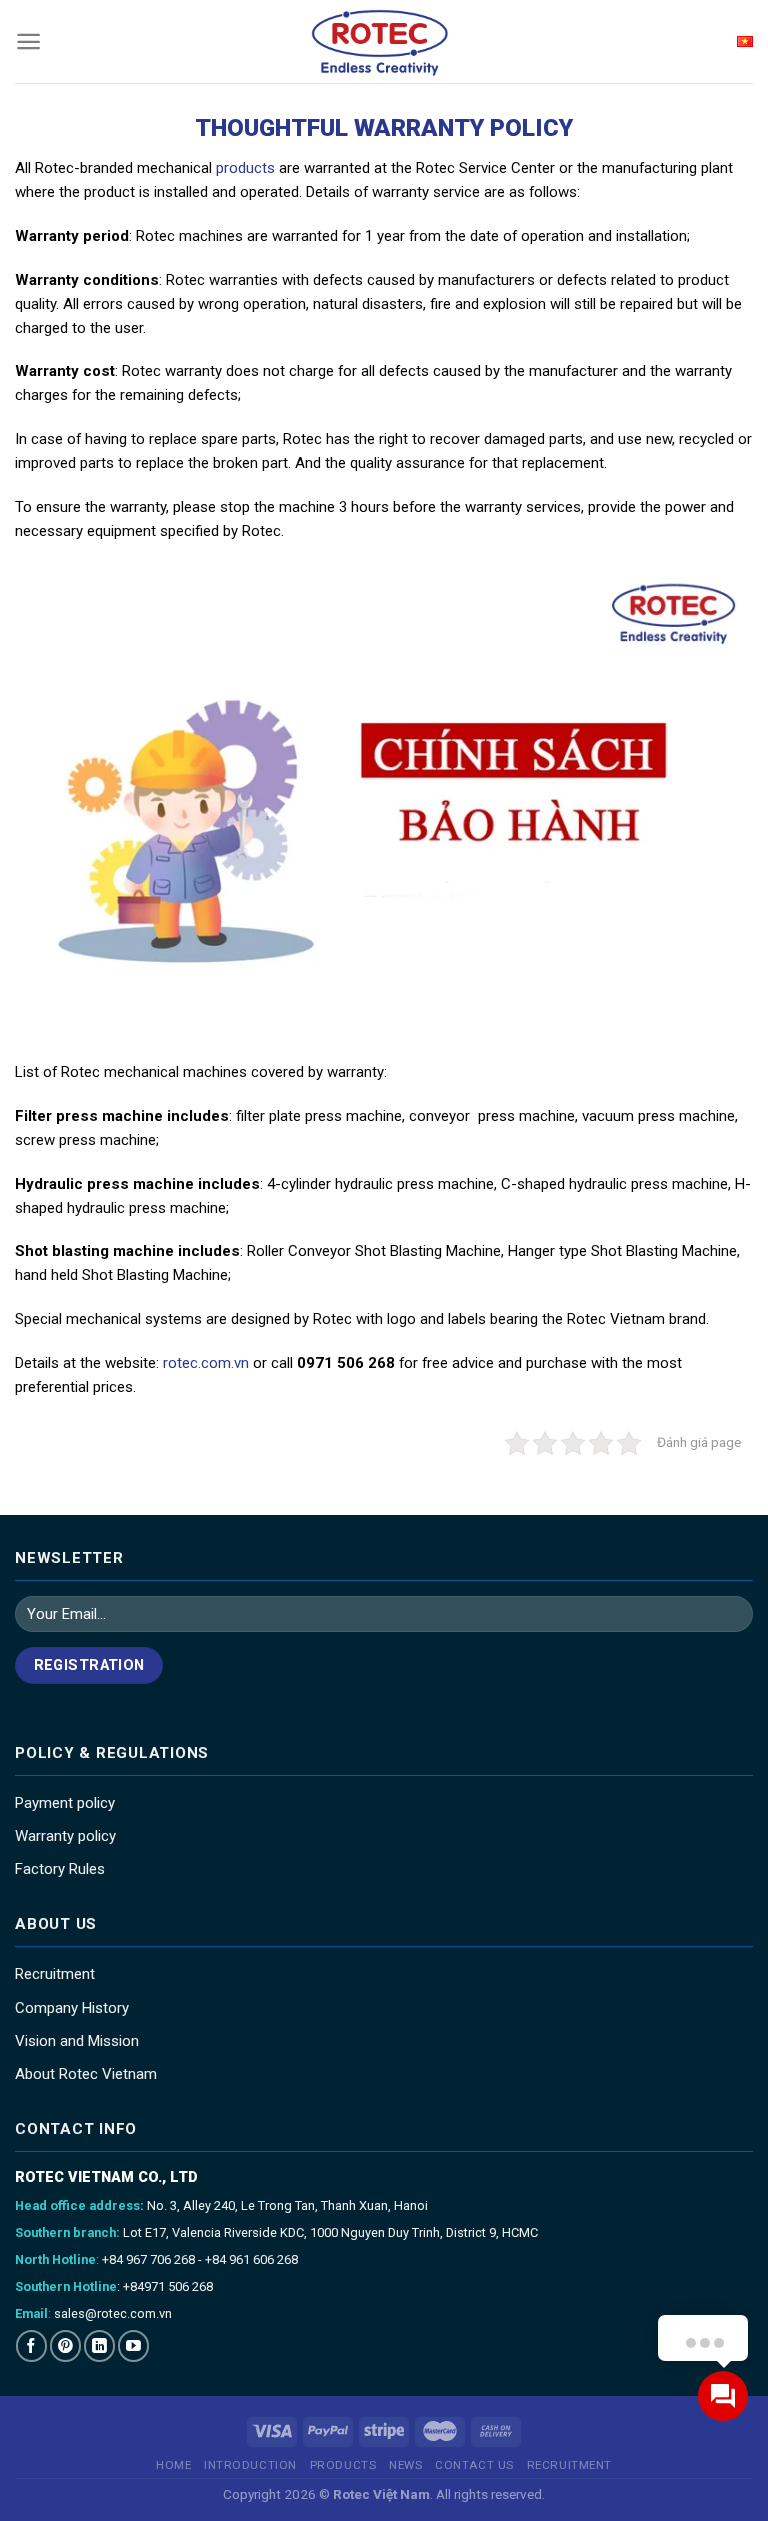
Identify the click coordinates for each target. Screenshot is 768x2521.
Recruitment (55, 1974)
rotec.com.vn (206, 1363)
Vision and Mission (77, 2041)
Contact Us (474, 2465)
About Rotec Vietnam (86, 2074)
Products (343, 2465)
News (405, 2465)
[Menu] (28, 41)
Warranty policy (65, 1836)
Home (173, 2465)
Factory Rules (60, 1869)
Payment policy (65, 1803)
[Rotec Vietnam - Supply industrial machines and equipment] (384, 41)
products (245, 168)
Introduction (250, 2465)
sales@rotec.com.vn (113, 2313)
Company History (72, 2008)
